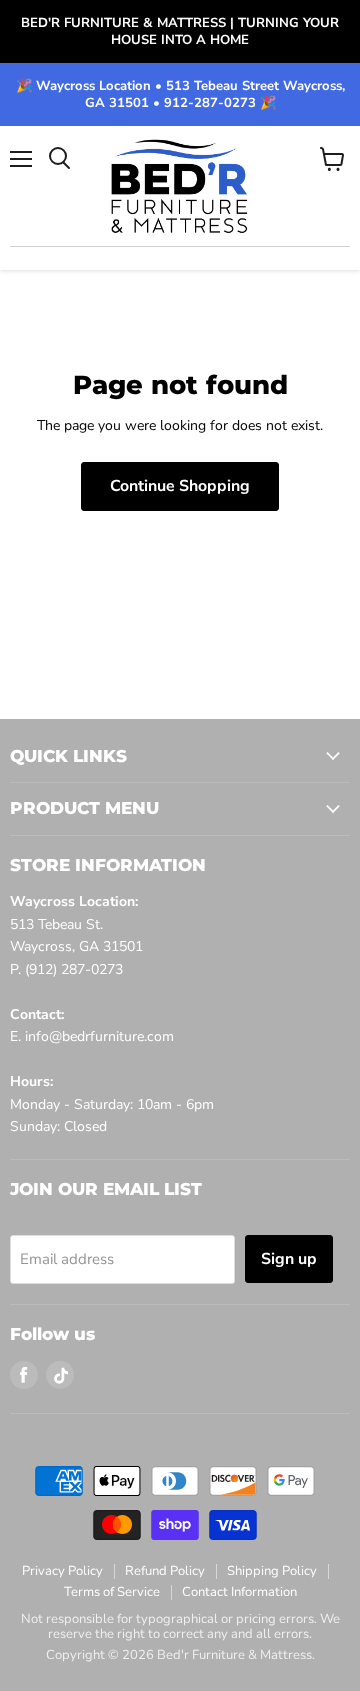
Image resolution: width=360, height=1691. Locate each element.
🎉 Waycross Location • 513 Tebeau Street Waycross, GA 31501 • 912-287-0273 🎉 (180, 95)
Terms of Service (112, 1592)
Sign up (289, 1259)
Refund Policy (165, 1571)
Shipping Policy (272, 1571)
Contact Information (239, 1592)
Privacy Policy (62, 1571)
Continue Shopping (180, 486)
